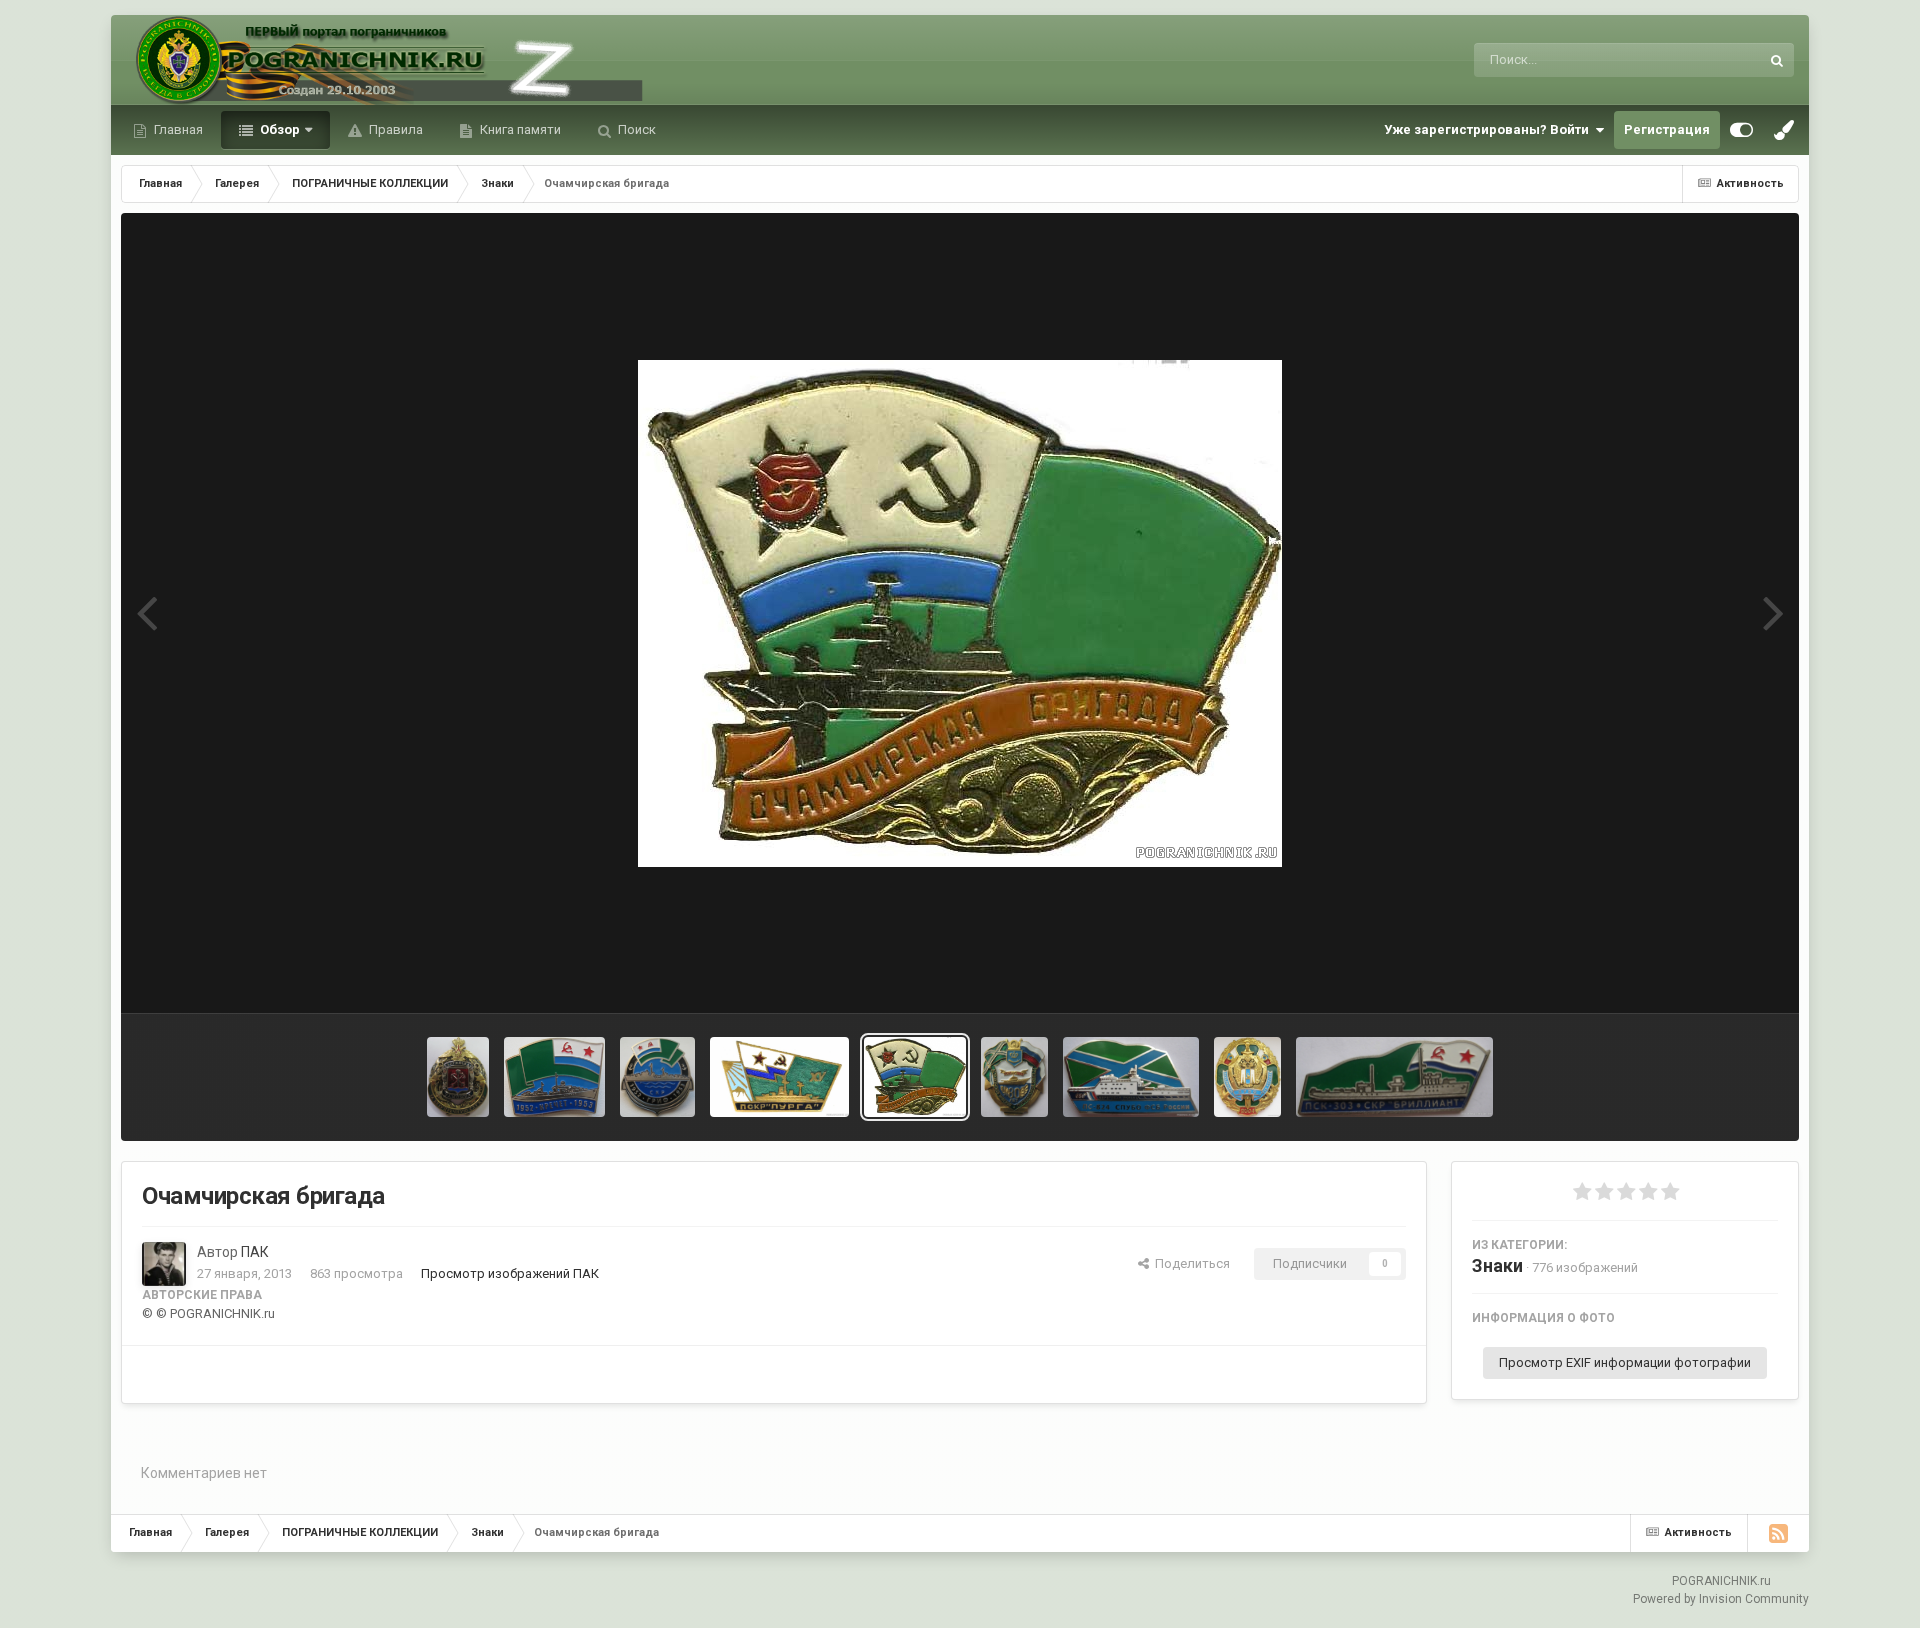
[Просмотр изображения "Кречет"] (554, 1077)
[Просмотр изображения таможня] (458, 1077)
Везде (1715, 60)
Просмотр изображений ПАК (510, 1273)
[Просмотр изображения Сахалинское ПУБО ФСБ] (1247, 1077)
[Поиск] (1777, 60)
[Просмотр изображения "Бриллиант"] (1395, 1077)
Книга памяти (519, 129)
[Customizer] (1741, 130)
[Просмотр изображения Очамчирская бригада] (915, 1077)
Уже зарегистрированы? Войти (1489, 129)
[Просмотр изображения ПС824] (1131, 1077)
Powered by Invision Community (1721, 1599)
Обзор (278, 129)
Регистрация (1667, 129)
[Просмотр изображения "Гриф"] (657, 1077)
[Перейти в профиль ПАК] (164, 1264)
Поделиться (1189, 1263)
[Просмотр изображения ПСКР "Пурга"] (780, 1077)
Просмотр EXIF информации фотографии (1625, 1362)
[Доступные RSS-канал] (1778, 1533)
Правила (394, 129)
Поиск (635, 129)
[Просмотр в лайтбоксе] (960, 613)
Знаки (1497, 1265)
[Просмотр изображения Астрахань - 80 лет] (1014, 1077)
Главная (177, 129)
